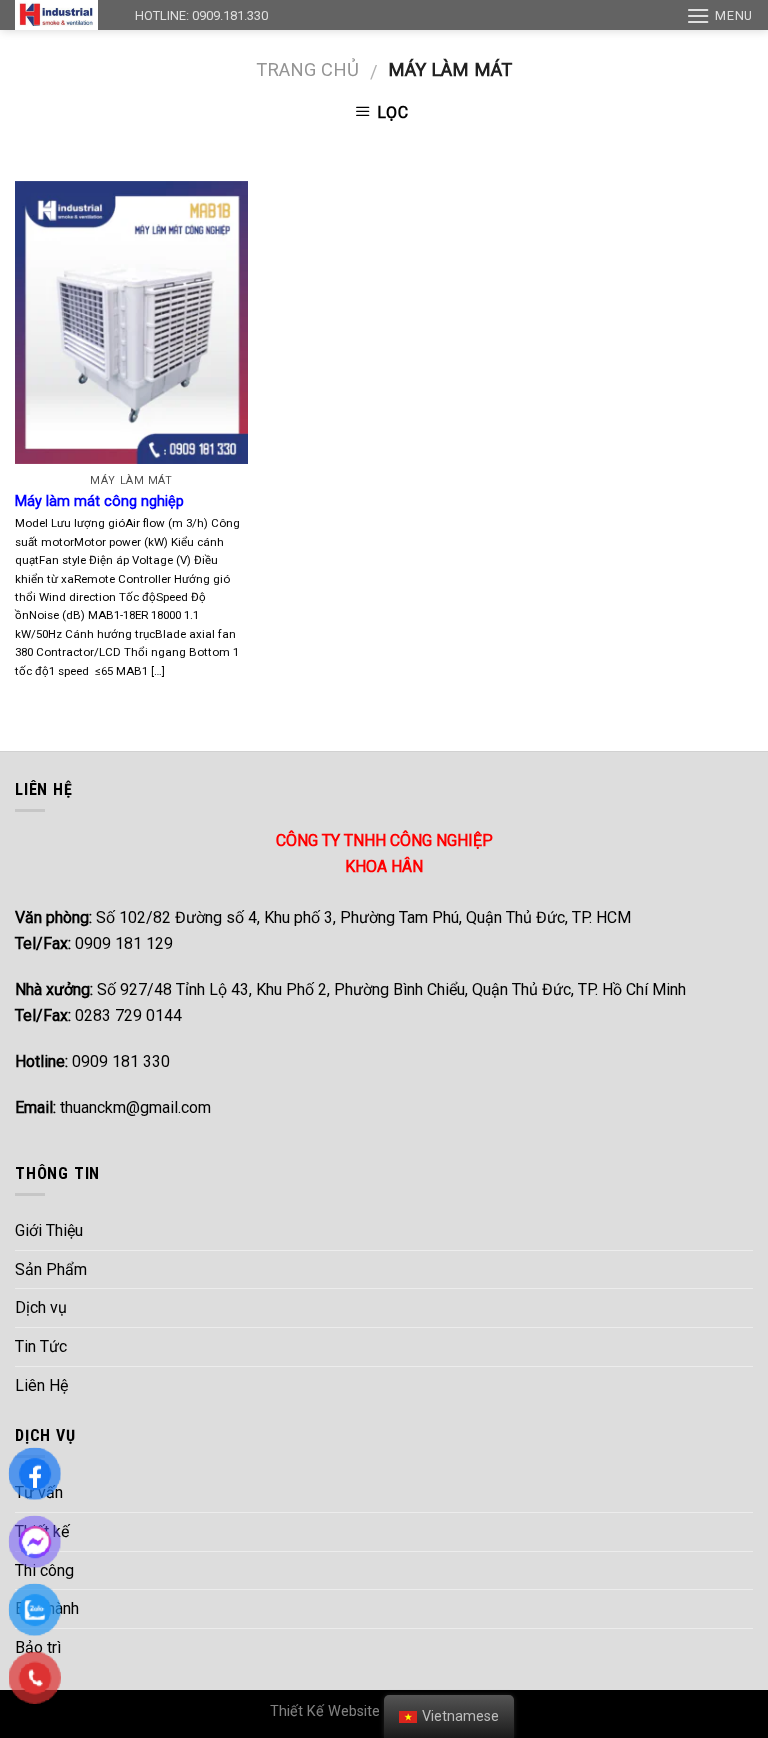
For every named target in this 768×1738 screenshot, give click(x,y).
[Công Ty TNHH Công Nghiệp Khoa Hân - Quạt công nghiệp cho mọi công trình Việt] (60, 15)
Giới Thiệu (49, 1230)
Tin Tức (41, 1346)
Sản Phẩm (51, 1269)
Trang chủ (307, 69)
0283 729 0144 (98, 1015)
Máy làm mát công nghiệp (99, 501)
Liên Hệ (41, 1385)
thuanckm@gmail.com (113, 1107)
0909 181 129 (94, 943)
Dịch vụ (41, 1307)
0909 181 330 (92, 1061)
